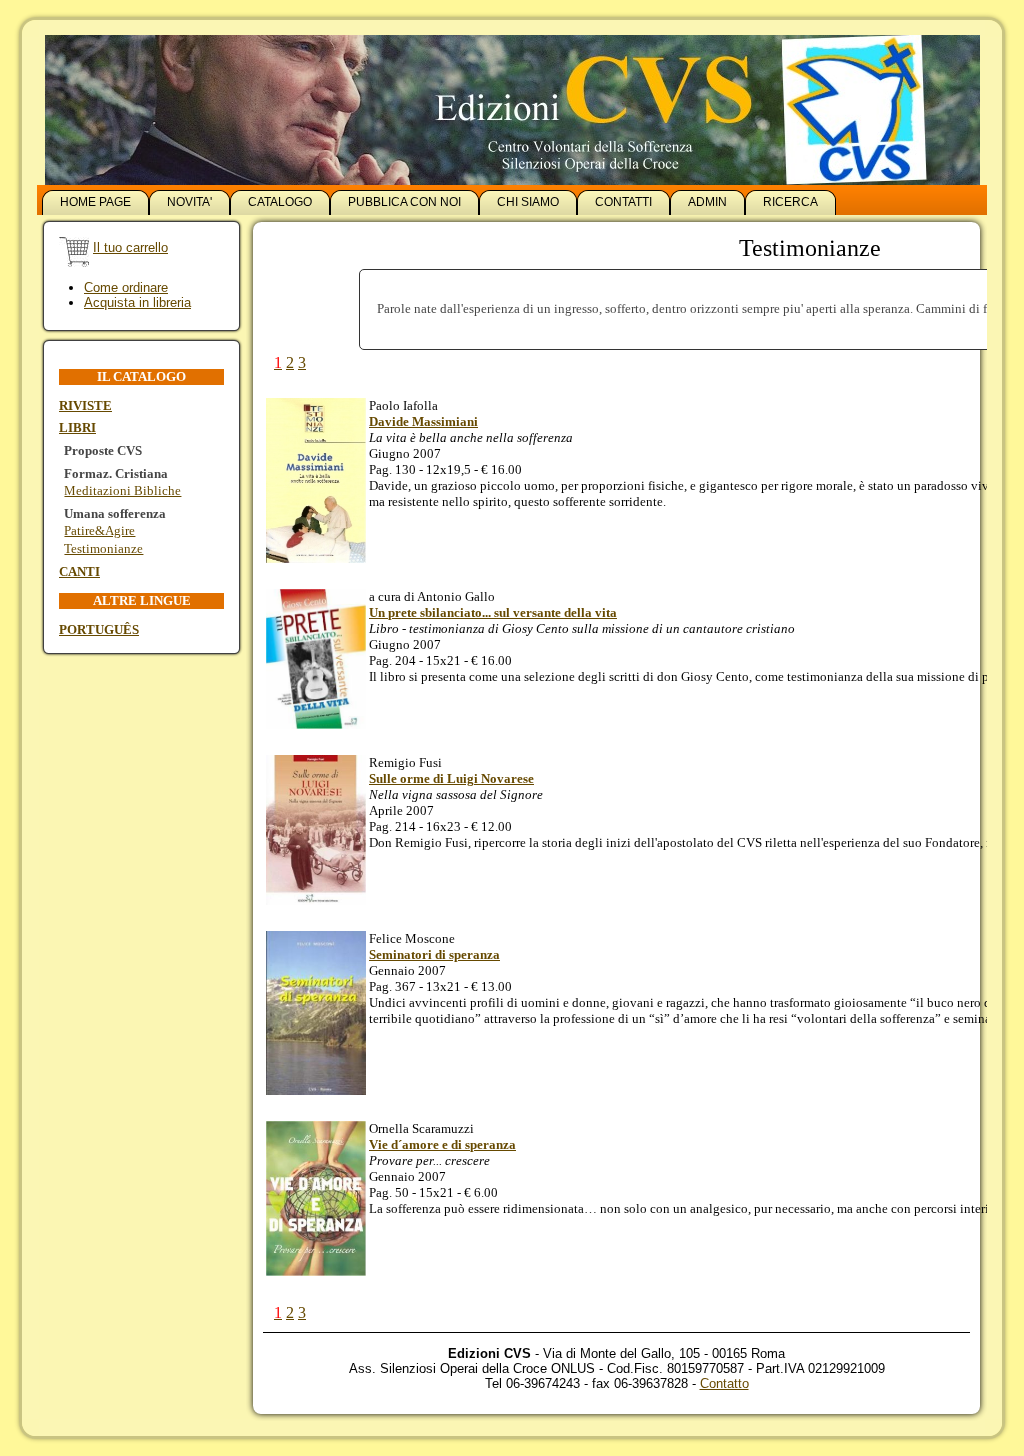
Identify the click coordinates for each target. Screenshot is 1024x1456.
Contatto (724, 1383)
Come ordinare (126, 287)
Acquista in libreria (137, 302)
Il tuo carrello (130, 247)
